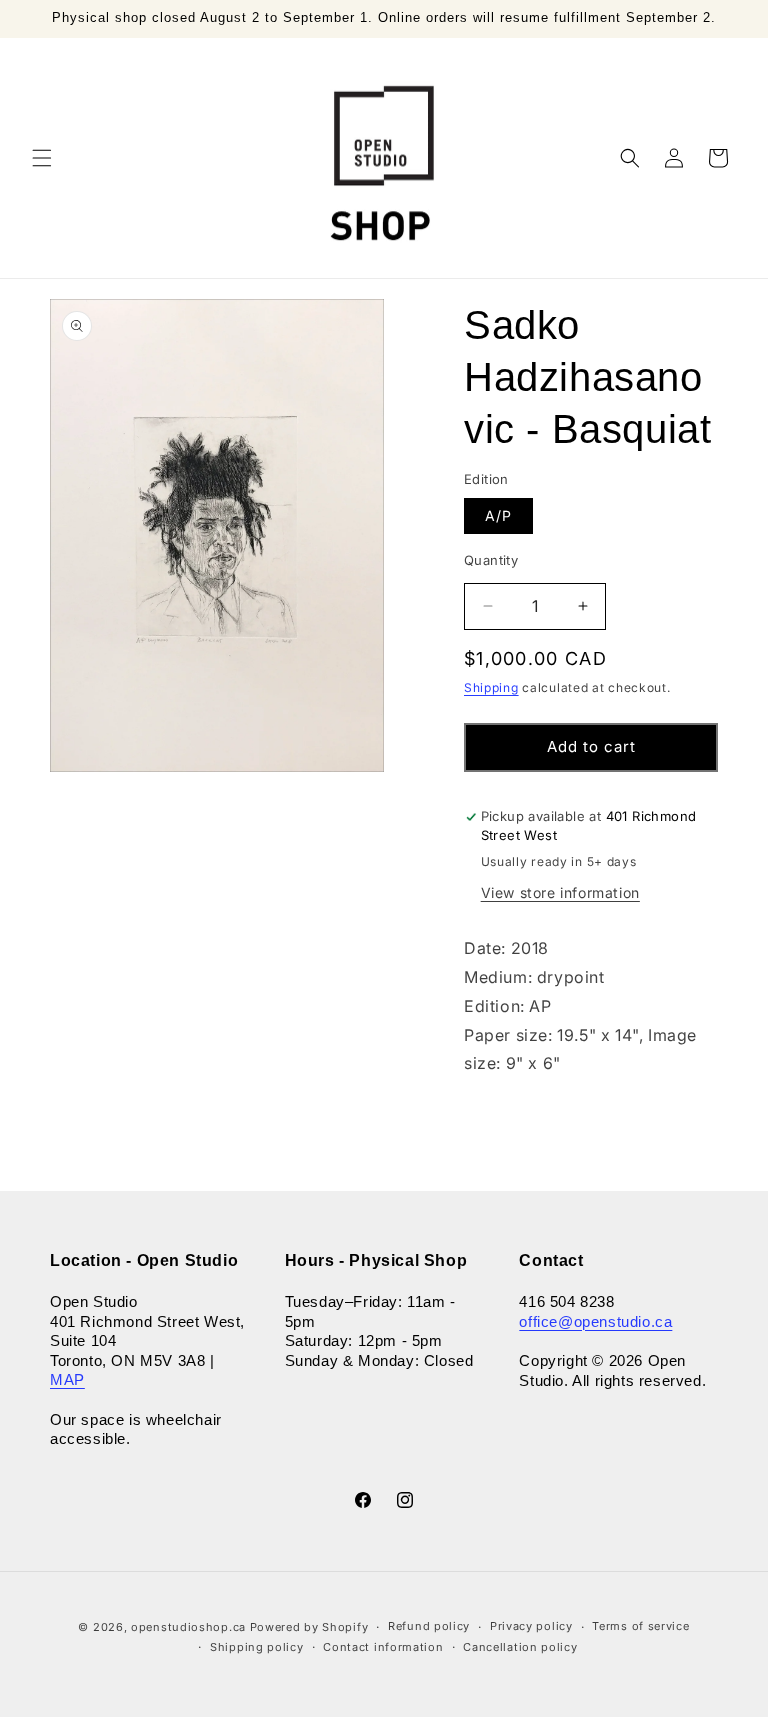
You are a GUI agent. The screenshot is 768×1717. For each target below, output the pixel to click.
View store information (560, 892)
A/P (498, 515)
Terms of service (640, 1626)
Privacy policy (531, 1626)
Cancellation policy (520, 1647)
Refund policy (429, 1626)
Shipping (491, 687)
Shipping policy (257, 1647)
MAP (67, 1379)
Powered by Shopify (309, 1627)
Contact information (383, 1647)
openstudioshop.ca (188, 1627)
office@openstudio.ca (595, 1321)
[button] (42, 158)
